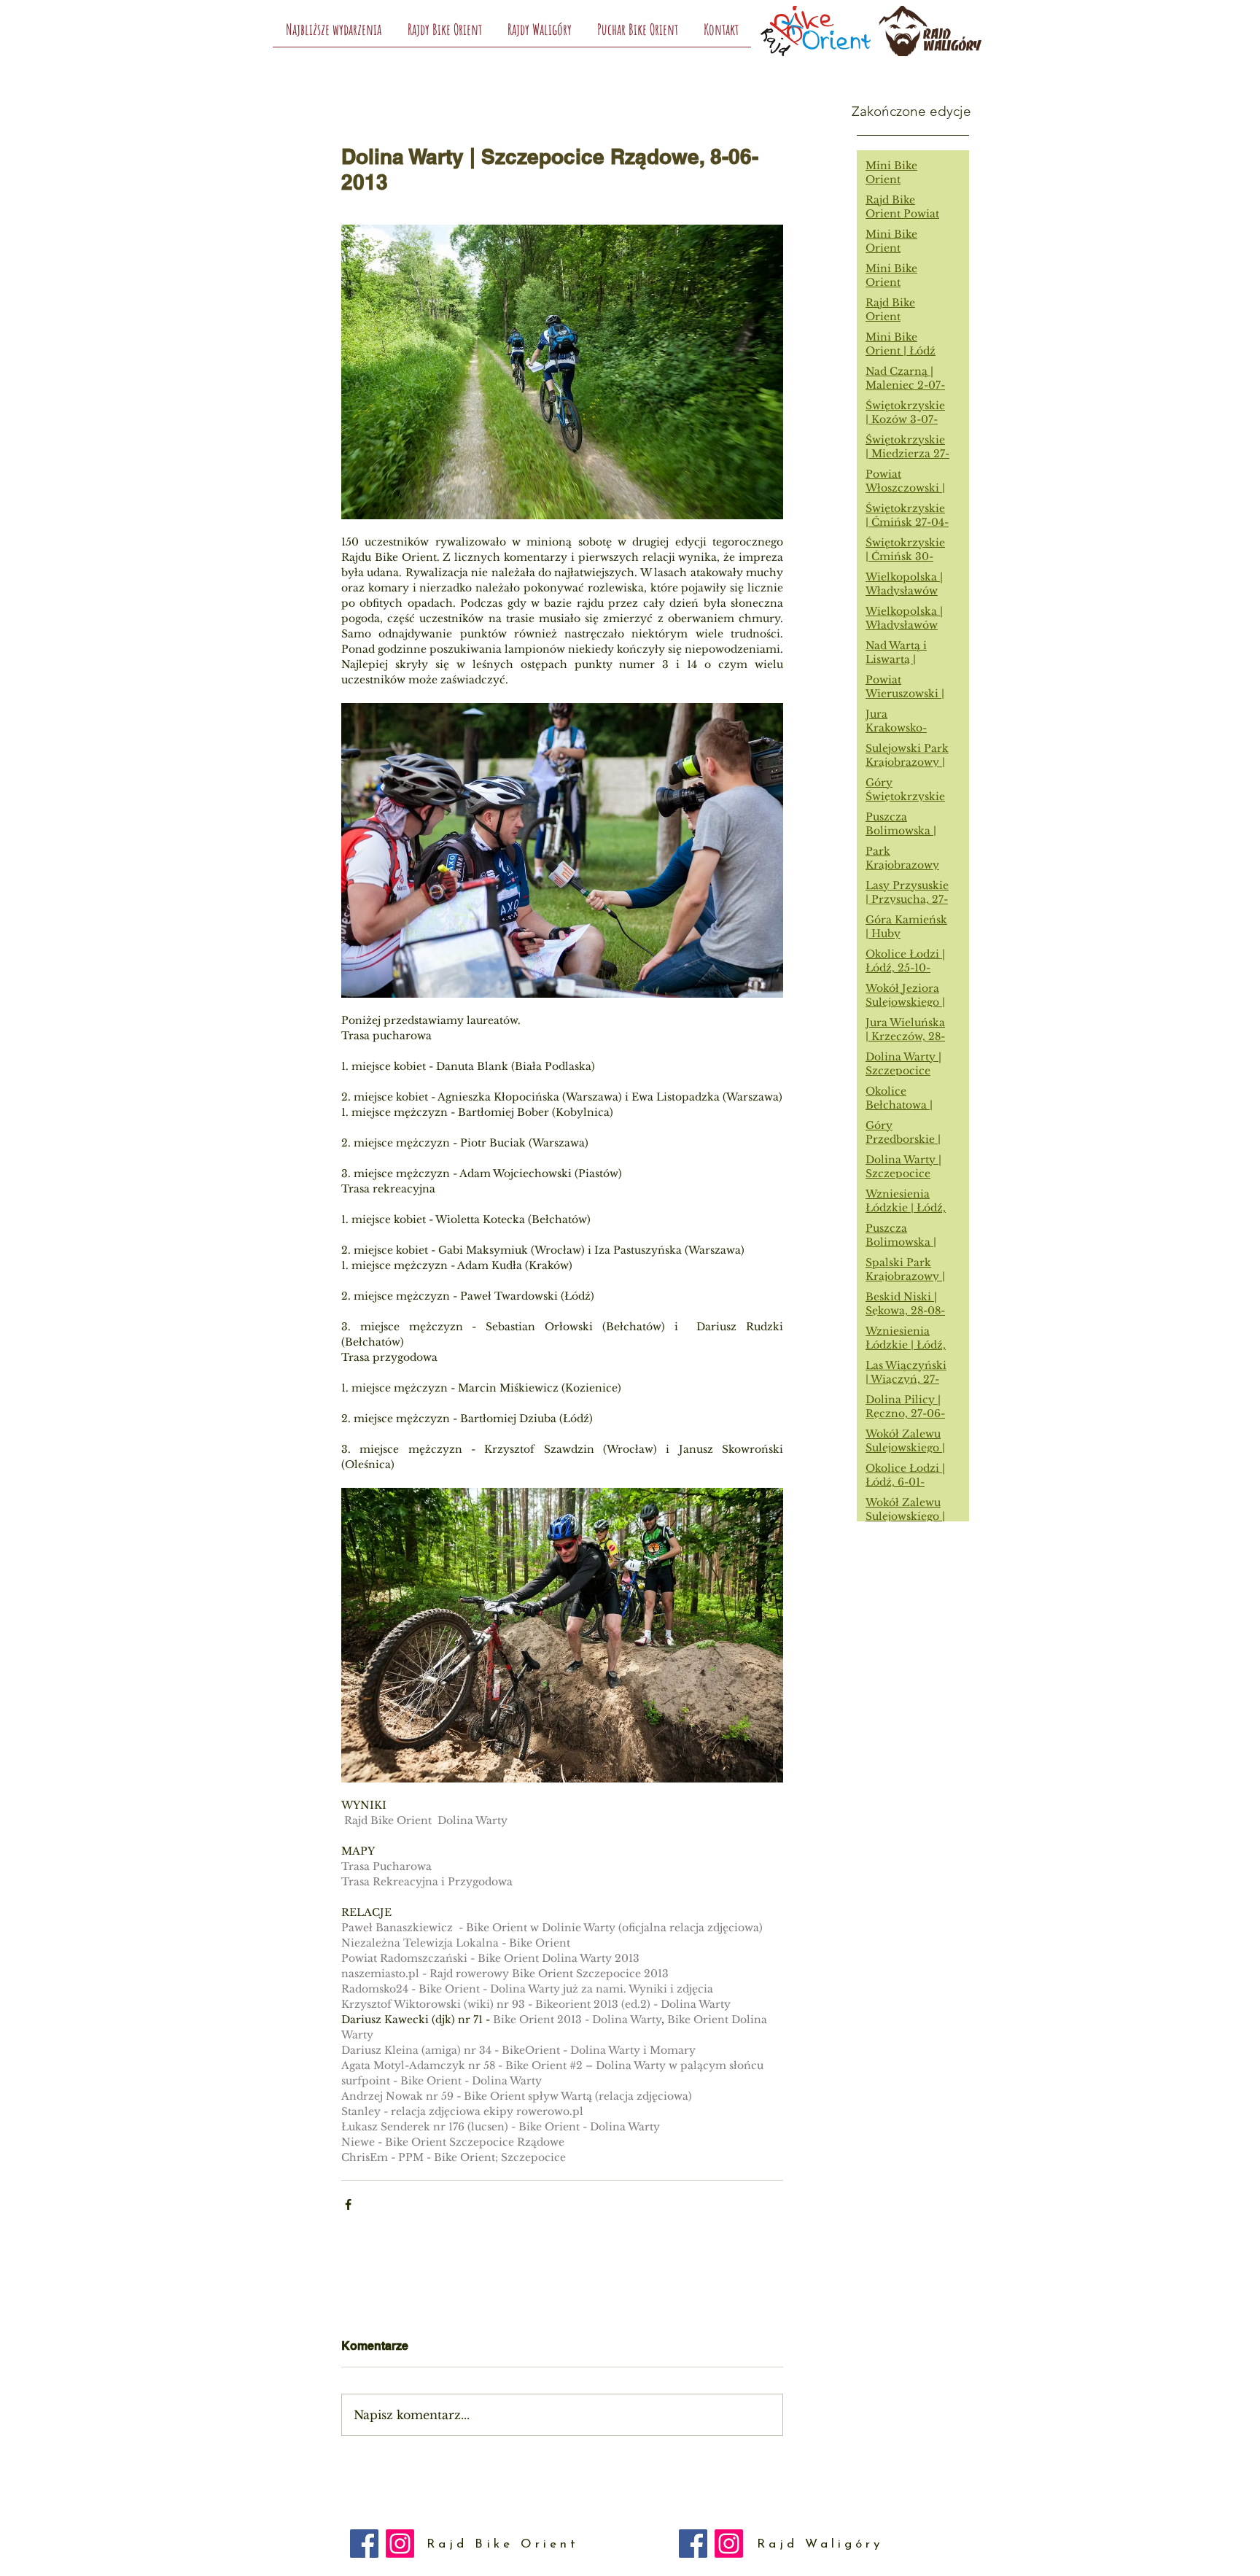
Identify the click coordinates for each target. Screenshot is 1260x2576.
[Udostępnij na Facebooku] (348, 2204)
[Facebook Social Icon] (364, 2544)
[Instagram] (400, 2544)
